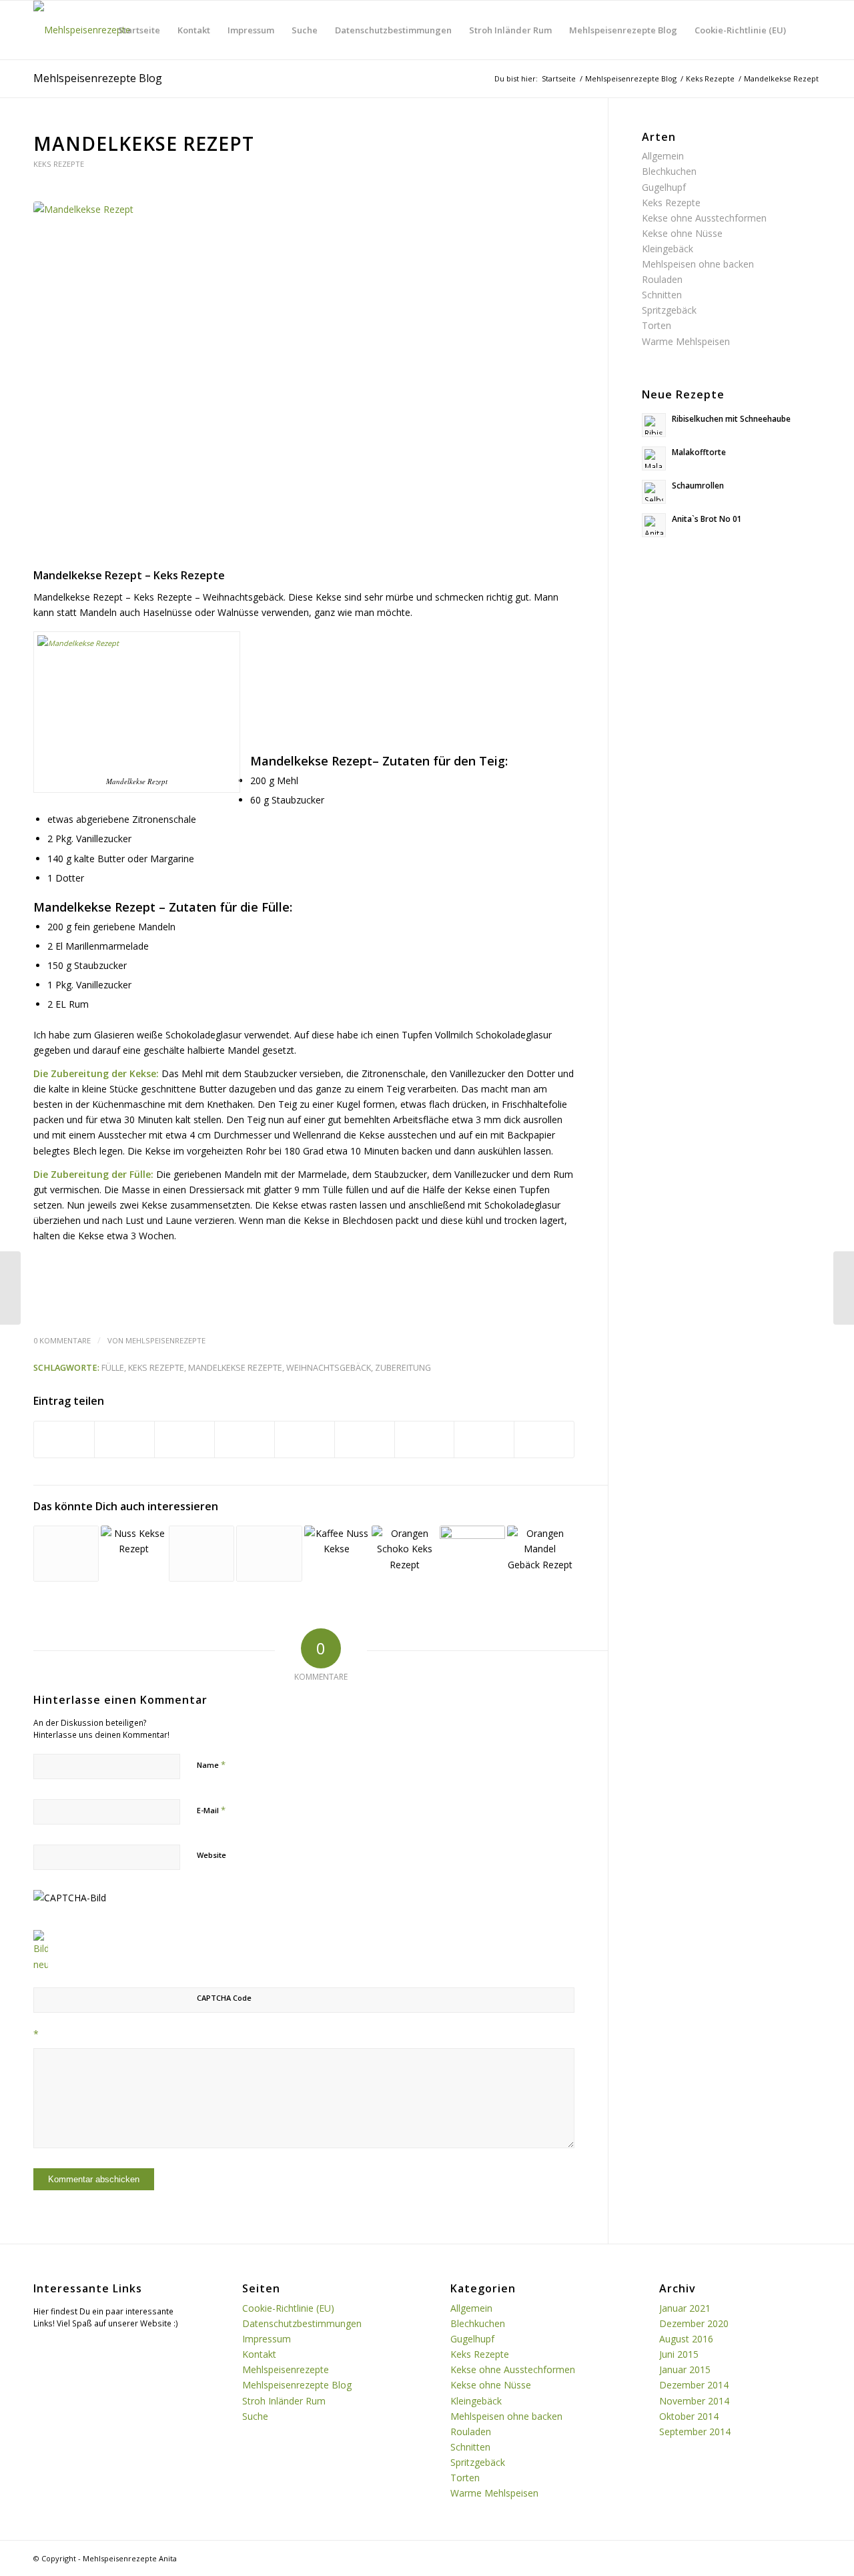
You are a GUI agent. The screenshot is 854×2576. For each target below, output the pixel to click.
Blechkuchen (669, 171)
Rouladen (662, 279)
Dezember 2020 (694, 2323)
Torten (657, 325)
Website (211, 1855)
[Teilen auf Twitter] (124, 1439)
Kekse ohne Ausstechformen (704, 218)
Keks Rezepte (59, 164)
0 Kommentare (62, 1340)
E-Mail (211, 1810)
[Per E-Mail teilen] (544, 1439)
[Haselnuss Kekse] (472, 1550)
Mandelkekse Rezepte (235, 1368)
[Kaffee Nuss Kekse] (337, 1550)
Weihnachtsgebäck (329, 1368)
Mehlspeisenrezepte (165, 1340)
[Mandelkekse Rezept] (304, 382)
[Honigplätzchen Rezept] (201, 1554)
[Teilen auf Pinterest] (245, 1439)
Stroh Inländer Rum (510, 30)
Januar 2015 (685, 2369)
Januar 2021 (685, 2308)
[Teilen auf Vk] (425, 1439)
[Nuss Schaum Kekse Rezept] (269, 1554)
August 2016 (686, 2339)
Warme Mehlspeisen (686, 341)
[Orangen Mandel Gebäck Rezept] (540, 1554)
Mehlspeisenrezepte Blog (623, 30)
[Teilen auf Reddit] (484, 1439)
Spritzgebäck (669, 310)
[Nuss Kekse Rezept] (133, 1556)
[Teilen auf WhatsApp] (184, 1439)
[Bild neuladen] (41, 1964)
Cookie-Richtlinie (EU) (740, 30)
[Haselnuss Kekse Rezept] (66, 1554)
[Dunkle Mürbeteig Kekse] (844, 1288)
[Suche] (808, 30)
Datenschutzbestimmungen (393, 30)
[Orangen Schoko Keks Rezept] (404, 1550)
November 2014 (694, 2401)
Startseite (139, 30)
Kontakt (194, 30)
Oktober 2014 (689, 2416)
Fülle (113, 1368)
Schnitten (662, 295)
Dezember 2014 (694, 2385)
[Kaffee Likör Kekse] (10, 1288)
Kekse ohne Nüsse (682, 233)
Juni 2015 (679, 2354)
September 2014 (695, 2432)
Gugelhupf (664, 187)
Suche (305, 30)
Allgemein (663, 156)
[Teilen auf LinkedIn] (305, 1439)
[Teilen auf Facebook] (64, 1439)
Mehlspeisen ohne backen (698, 264)
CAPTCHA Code (224, 1998)
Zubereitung (403, 1368)
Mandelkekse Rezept (144, 143)
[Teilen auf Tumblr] (365, 1439)
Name (211, 1764)
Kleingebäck (668, 249)
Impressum (251, 30)
